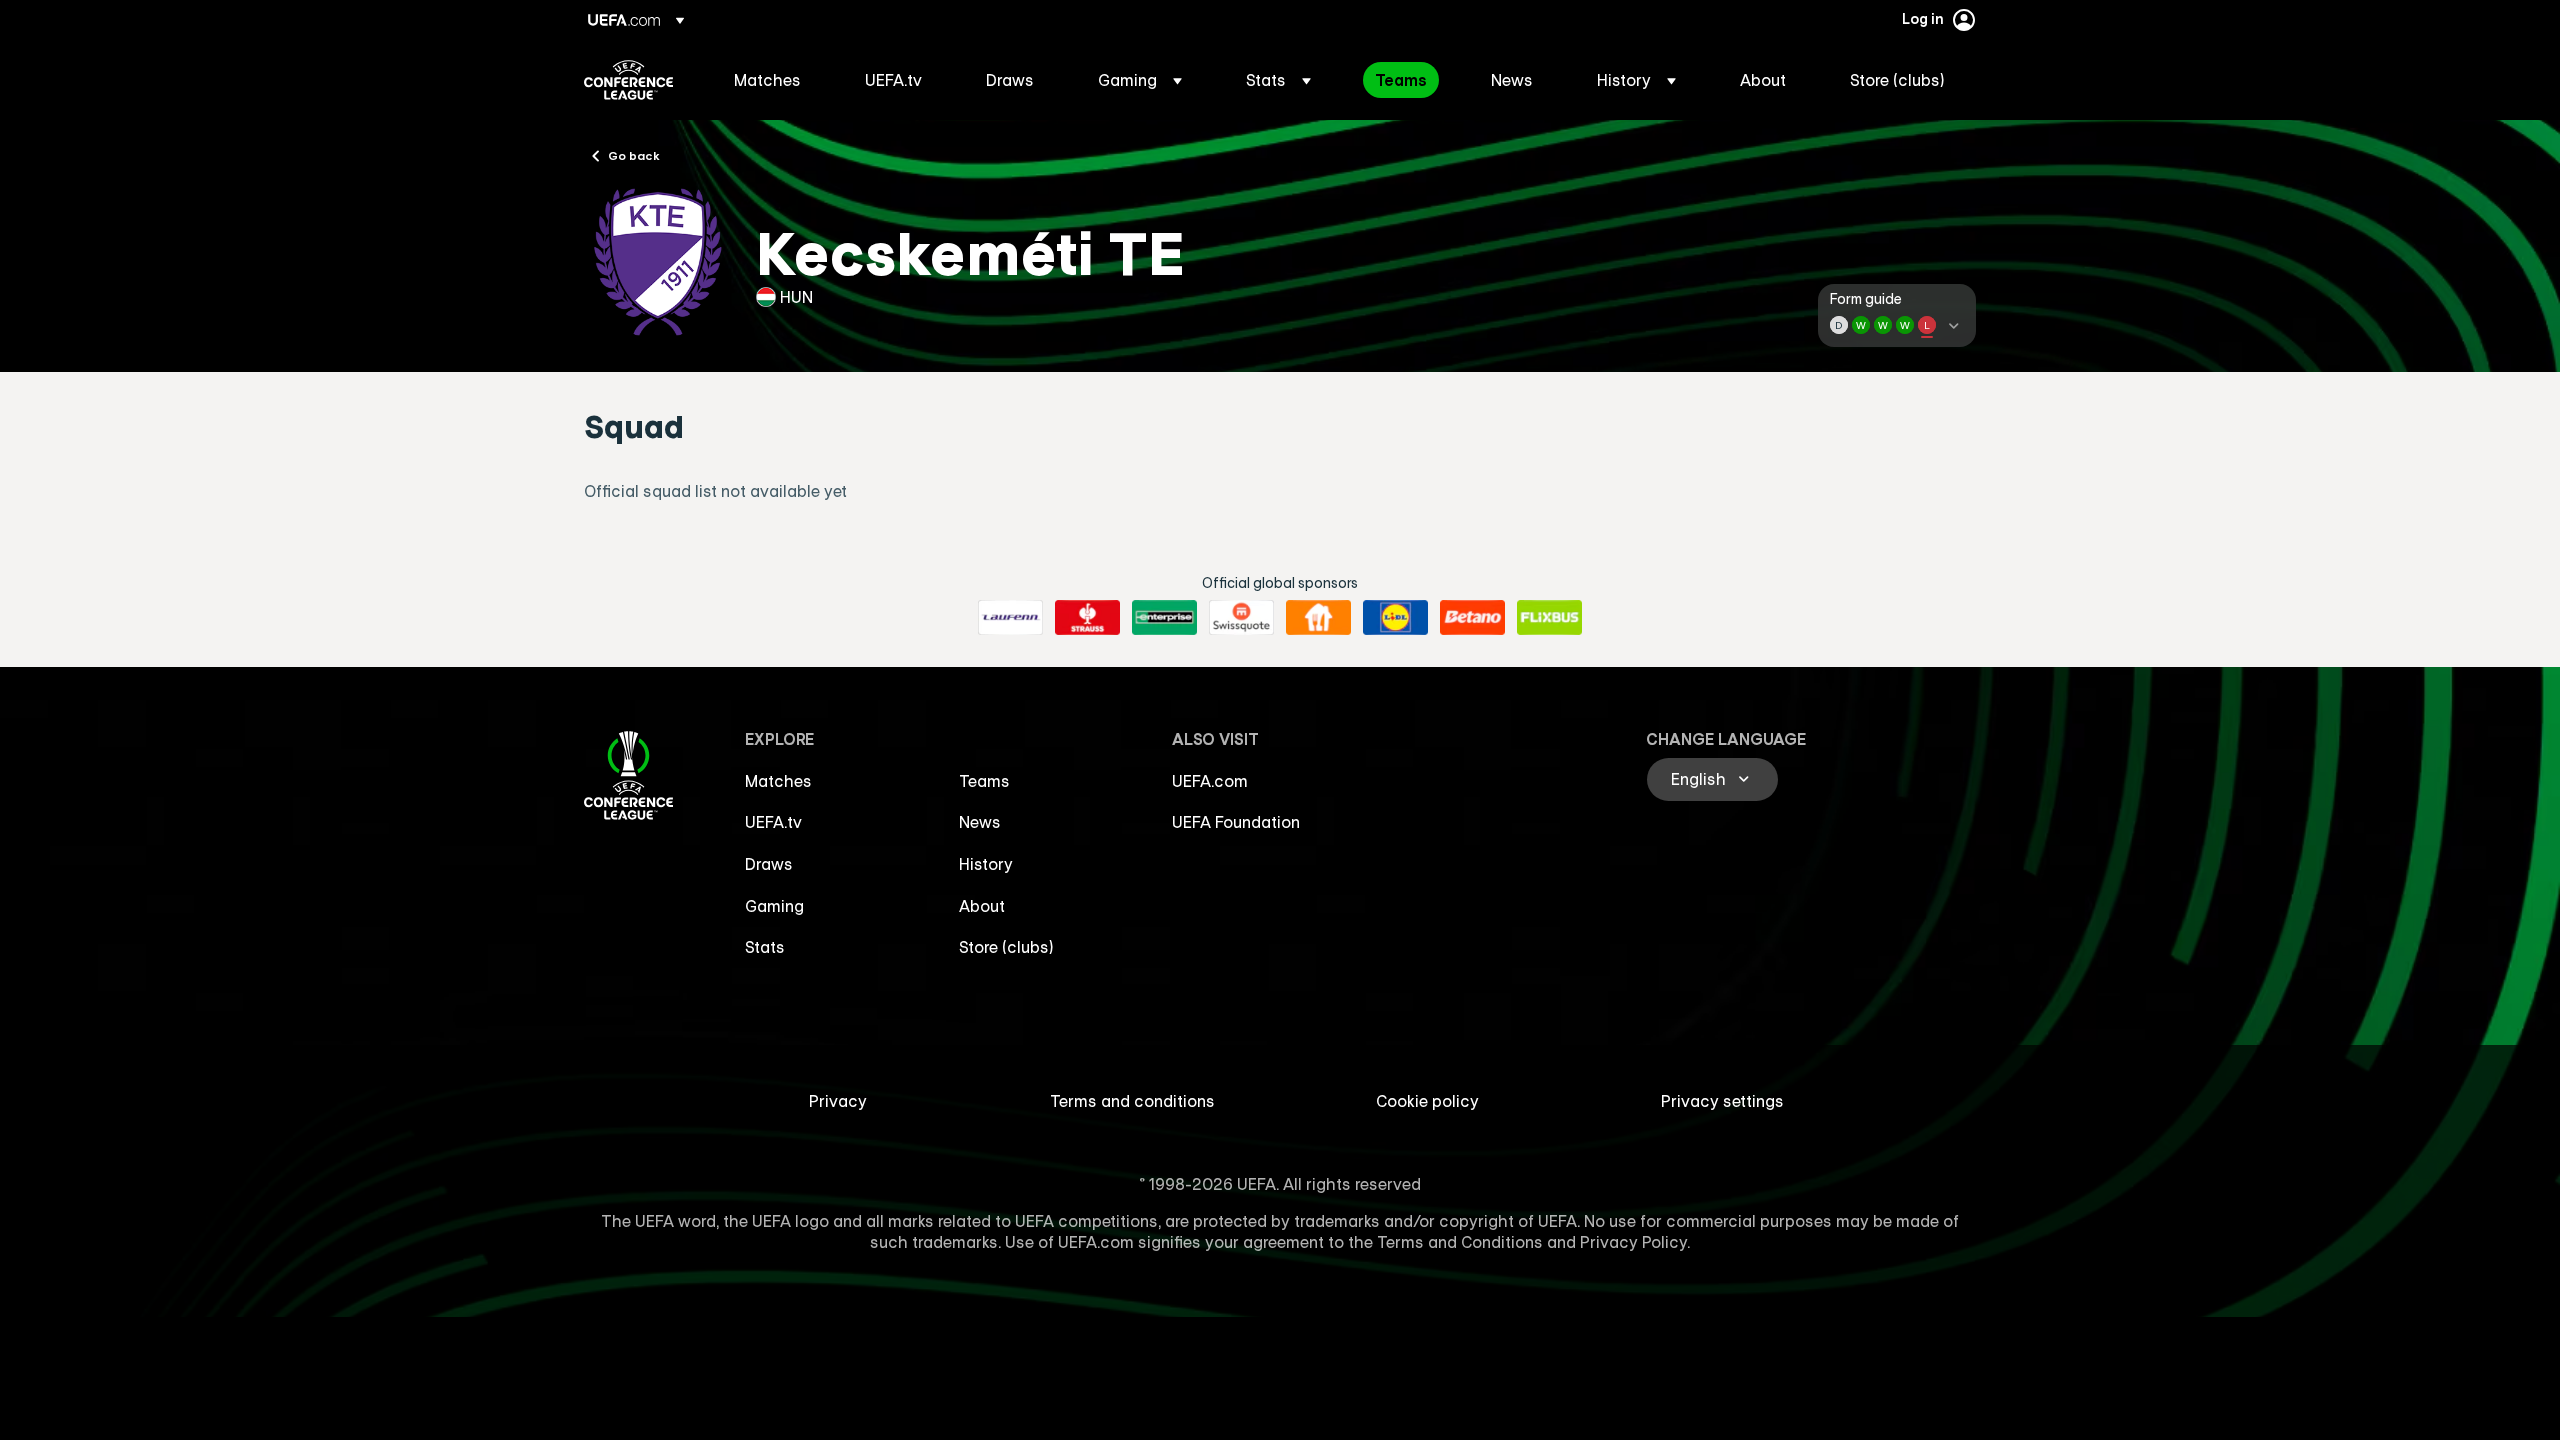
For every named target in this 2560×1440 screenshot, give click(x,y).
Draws (769, 864)
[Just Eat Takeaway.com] (1318, 618)
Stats (765, 947)
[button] (1140, 80)
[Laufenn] (1010, 618)
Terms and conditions (1132, 1101)
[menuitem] (774, 80)
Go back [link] (634, 155)
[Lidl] (1395, 618)
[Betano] (1472, 618)
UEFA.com (1210, 781)
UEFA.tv (773, 822)
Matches (778, 781)
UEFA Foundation (1236, 822)
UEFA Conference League (628, 80)
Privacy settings (1722, 1101)
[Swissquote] (1241, 618)
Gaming (774, 906)
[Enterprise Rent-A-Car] (1164, 618)
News (980, 822)
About (982, 906)
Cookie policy (1427, 1101)
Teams (984, 781)
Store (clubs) (1006, 947)
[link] (767, 80)
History (986, 864)
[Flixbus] (1549, 618)
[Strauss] (1087, 618)
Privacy (838, 1101)
